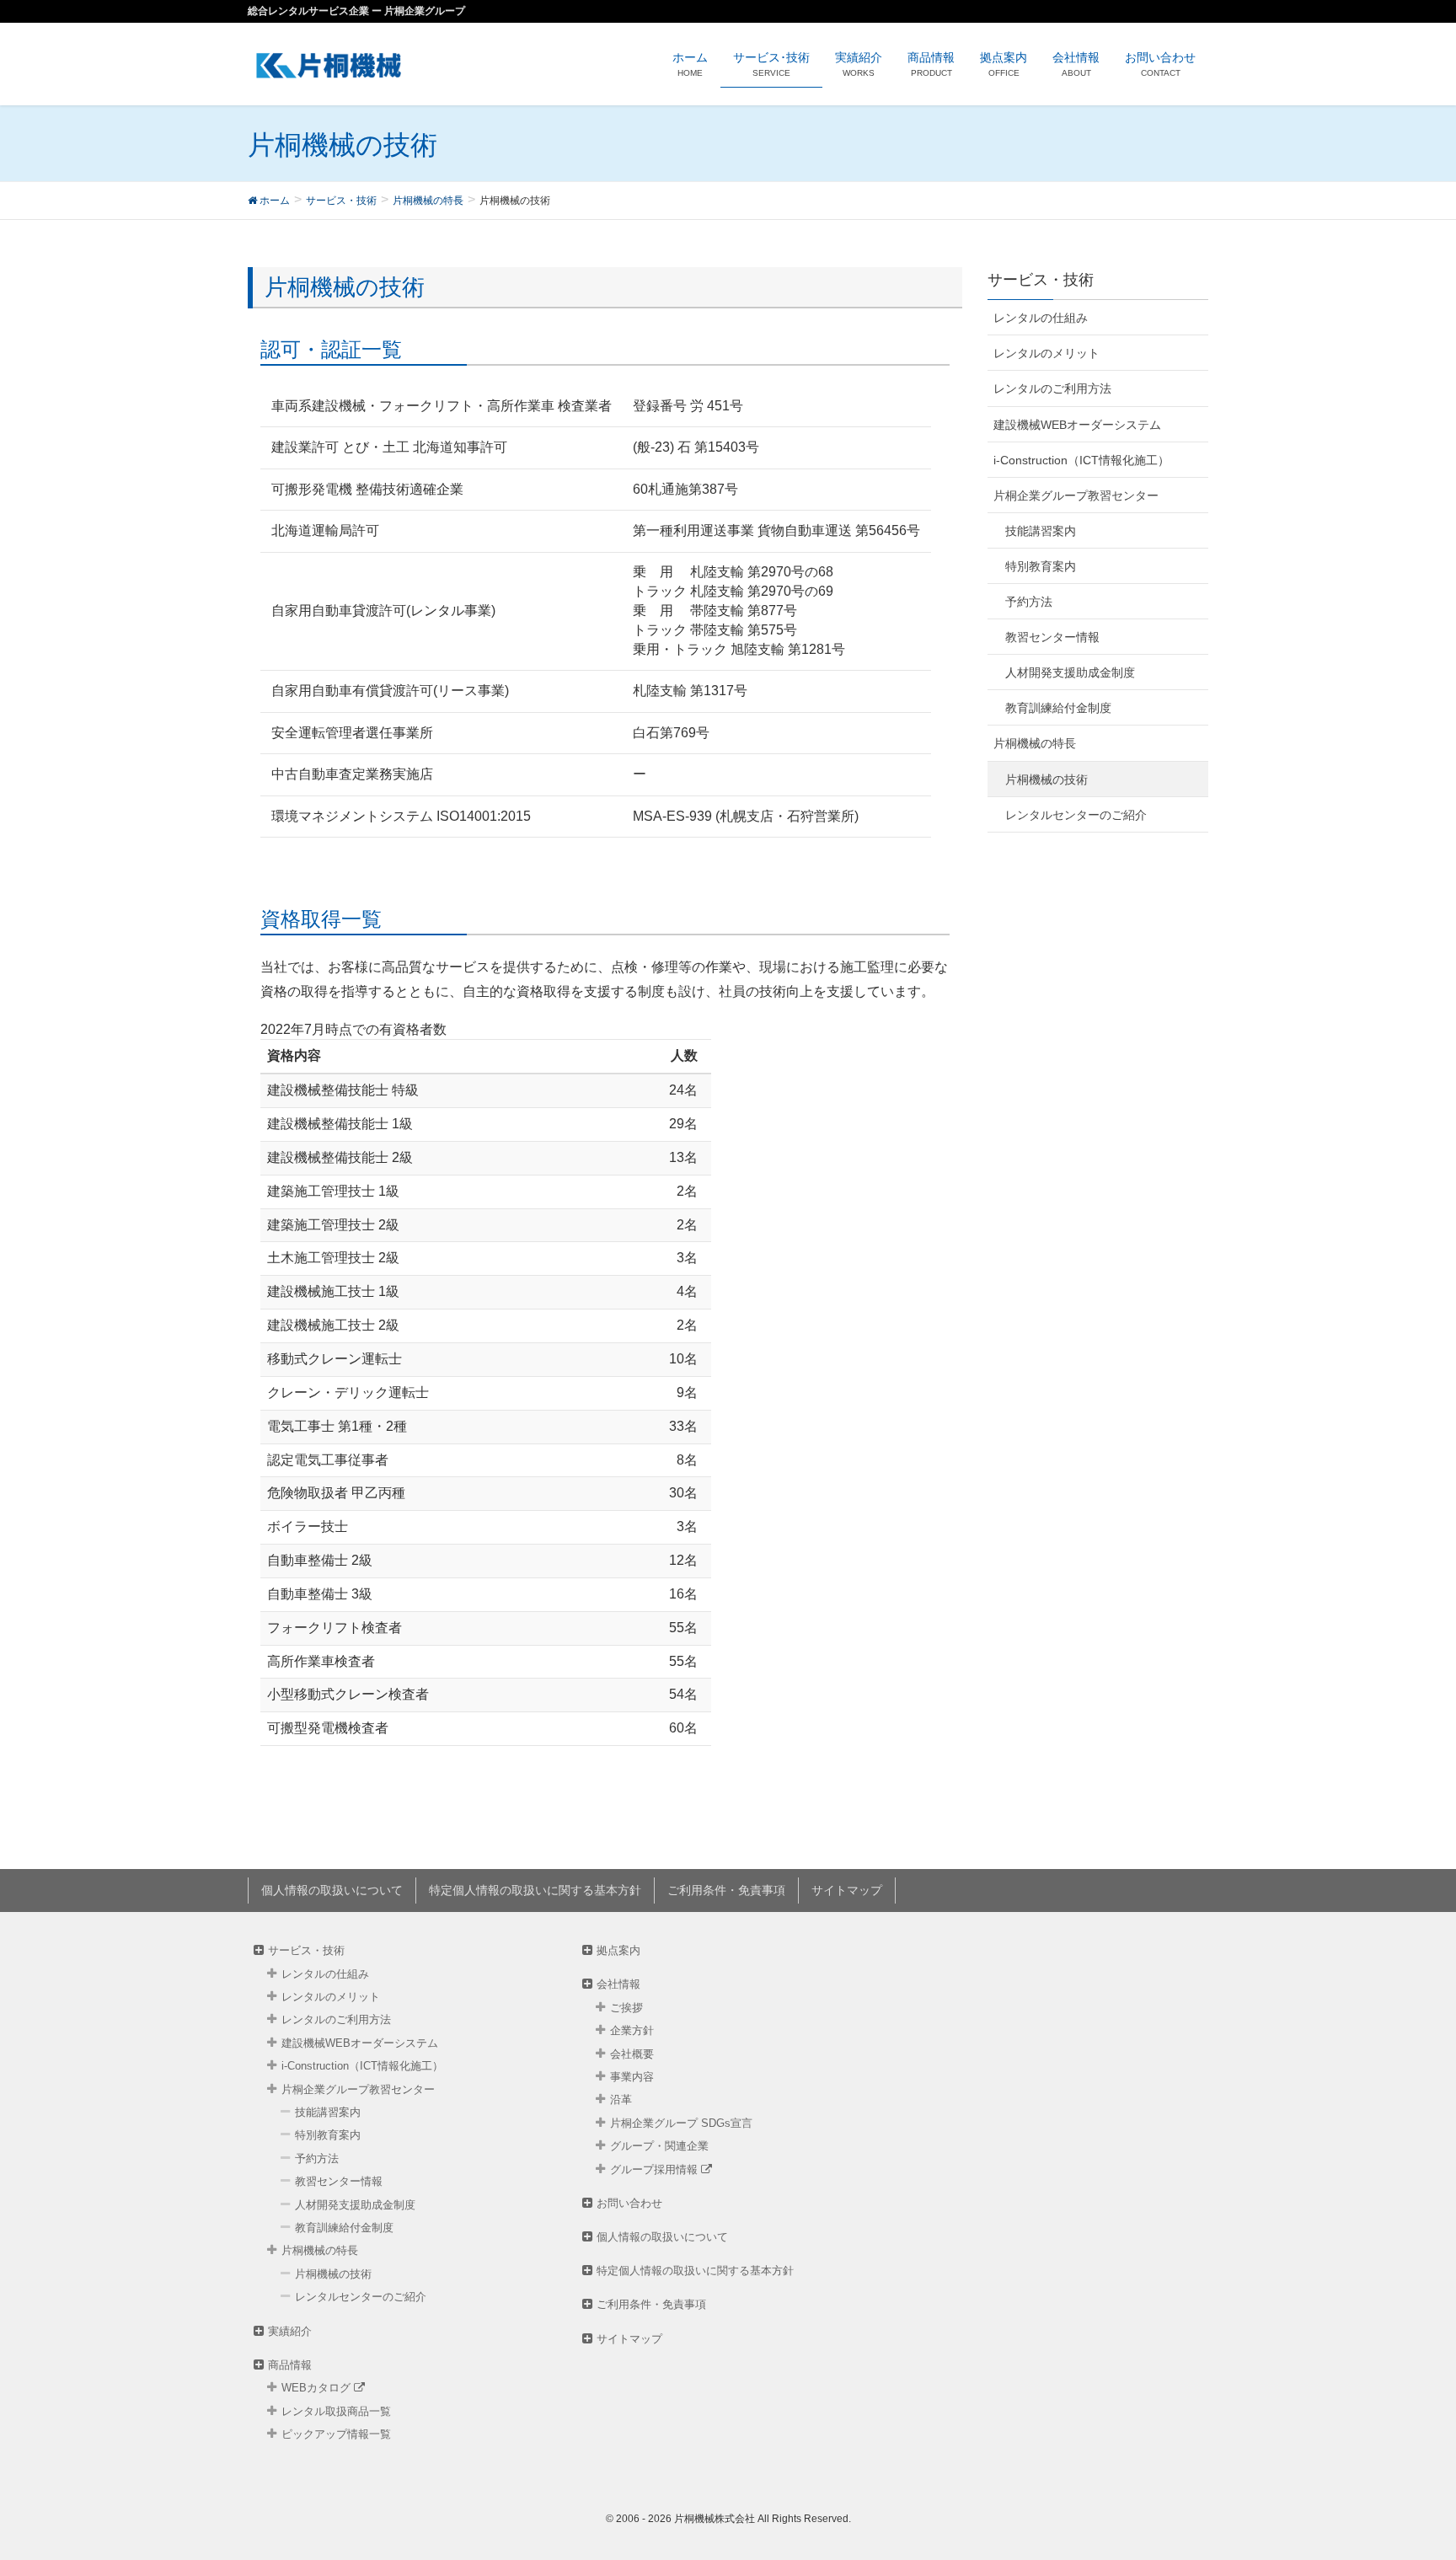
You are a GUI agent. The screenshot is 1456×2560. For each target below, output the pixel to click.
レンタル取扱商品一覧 (336, 2411)
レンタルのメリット (1046, 353)
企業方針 (632, 2030)
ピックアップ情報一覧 (336, 2434)
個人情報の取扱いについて (332, 1890)
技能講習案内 (1041, 531)
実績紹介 (290, 2331)
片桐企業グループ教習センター (1076, 495)
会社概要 (632, 2054)
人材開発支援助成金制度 (1070, 672)
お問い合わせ (629, 2203)
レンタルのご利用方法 (1052, 388)
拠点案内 (618, 1950)
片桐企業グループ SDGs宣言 (681, 2123)
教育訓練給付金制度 (1058, 708)
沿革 (621, 2099)
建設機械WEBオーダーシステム (1077, 425)
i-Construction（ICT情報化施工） (1081, 460)
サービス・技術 (306, 1950)
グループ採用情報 (656, 2169)
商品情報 (290, 2365)
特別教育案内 (1041, 566)
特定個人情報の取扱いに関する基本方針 (535, 1890)
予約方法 (1029, 602)
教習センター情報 (1052, 637)
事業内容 (632, 2077)
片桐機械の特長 (1035, 743)
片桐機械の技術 (1046, 779)
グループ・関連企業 (659, 2146)
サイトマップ (847, 1890)
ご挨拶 (626, 2008)
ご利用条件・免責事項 (726, 1890)
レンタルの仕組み (1041, 318)
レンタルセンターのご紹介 (1076, 815)
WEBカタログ (318, 2388)
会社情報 (618, 1984)
